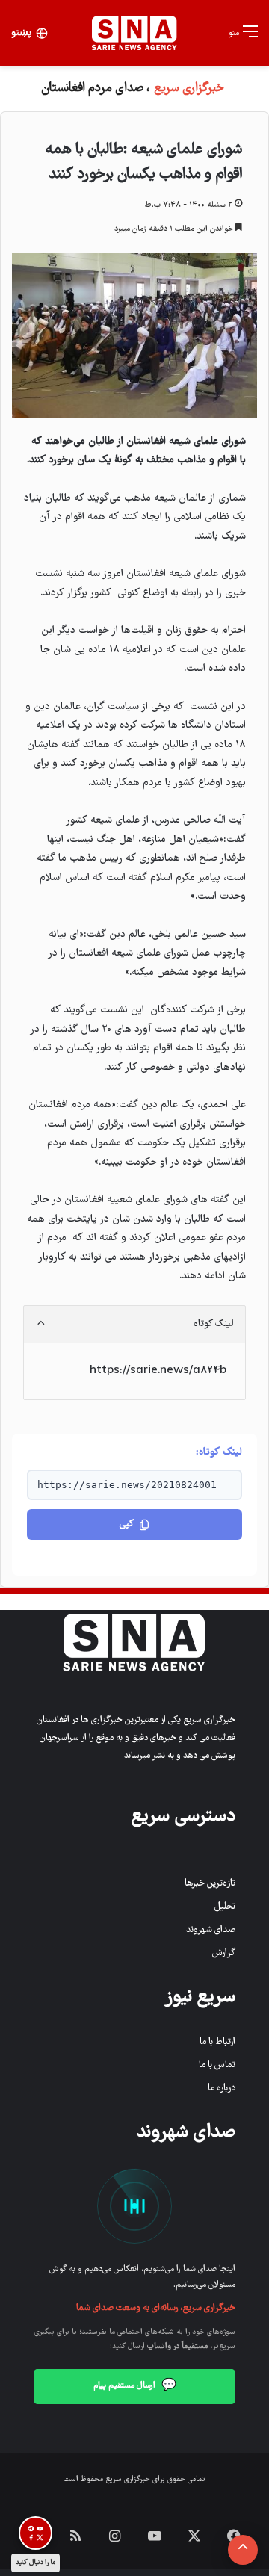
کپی (127, 1524)
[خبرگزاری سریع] (134, 33)
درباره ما (222, 2089)
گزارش (224, 1953)
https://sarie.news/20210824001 (127, 1485)
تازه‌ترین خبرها (210, 1884)
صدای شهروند (211, 1930)
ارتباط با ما (217, 2042)
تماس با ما (217, 2065)
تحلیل (225, 1907)
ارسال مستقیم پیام (135, 2386)
